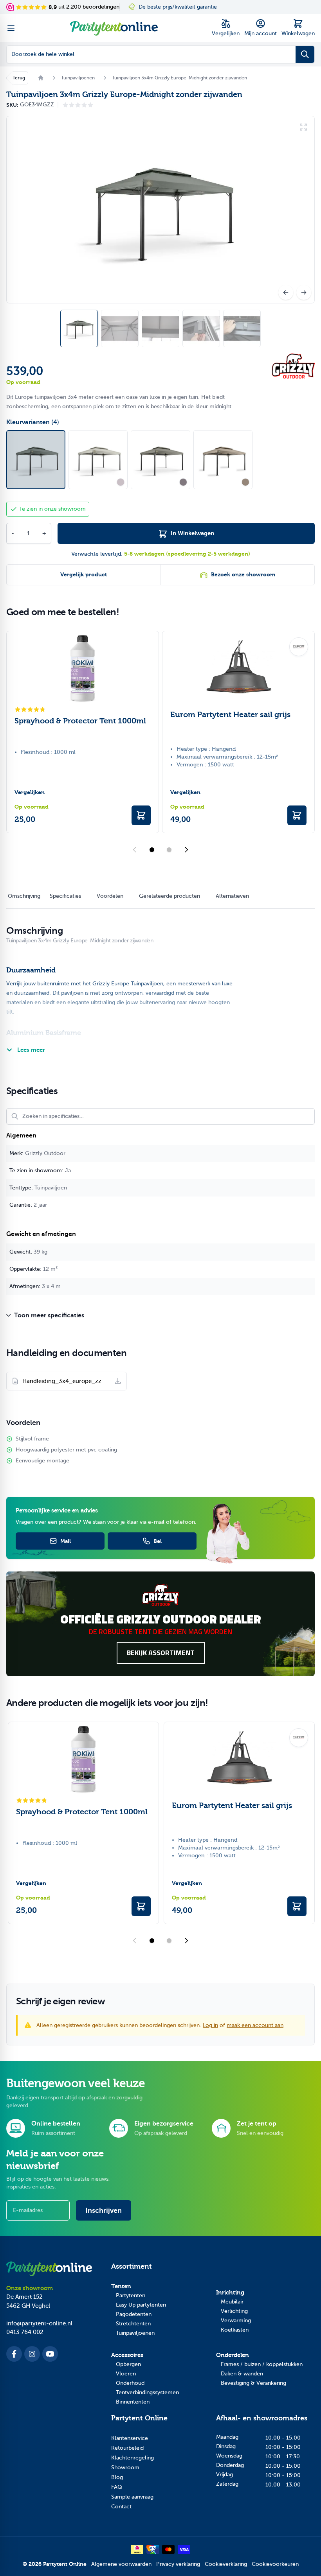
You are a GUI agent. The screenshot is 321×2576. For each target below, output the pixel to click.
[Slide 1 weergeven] (152, 850)
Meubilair (232, 2302)
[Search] (305, 54)
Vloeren (126, 2374)
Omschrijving (24, 896)
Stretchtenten (133, 2324)
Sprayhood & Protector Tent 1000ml (80, 721)
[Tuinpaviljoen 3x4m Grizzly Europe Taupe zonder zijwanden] (223, 460)
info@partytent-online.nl (39, 2323)
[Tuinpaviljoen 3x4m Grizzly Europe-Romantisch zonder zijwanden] (98, 460)
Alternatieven (232, 896)
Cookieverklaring (226, 2564)
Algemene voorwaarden (121, 2564)
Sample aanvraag (132, 2497)
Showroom (125, 2467)
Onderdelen (233, 2355)
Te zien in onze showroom (52, 509)
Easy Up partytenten (141, 2305)
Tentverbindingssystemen (147, 2392)
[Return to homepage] (41, 78)
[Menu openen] (11, 28)
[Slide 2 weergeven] (169, 850)
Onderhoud (130, 2383)
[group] (78, 105)
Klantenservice (130, 2438)
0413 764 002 (25, 2332)
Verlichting (234, 2311)
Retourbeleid (127, 2448)
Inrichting (230, 2293)
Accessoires (127, 2355)
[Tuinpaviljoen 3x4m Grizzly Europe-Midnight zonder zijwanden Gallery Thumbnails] (160, 328)
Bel (158, 1541)
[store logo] (114, 28)
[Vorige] (286, 292)
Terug (19, 78)
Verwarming (236, 2320)
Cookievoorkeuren (275, 2564)
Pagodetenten (134, 2314)
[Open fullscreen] (160, 210)
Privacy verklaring (178, 2564)
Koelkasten (235, 2330)
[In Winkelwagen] (141, 815)
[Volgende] (304, 292)
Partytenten (131, 2295)
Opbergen (128, 2364)
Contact (121, 2507)
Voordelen (110, 896)
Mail (66, 1541)
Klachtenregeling (133, 2458)
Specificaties (65, 896)
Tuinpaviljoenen (135, 2333)
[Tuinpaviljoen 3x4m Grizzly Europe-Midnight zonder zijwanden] (36, 460)
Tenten (121, 2286)
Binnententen (133, 2402)
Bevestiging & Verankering (253, 2383)
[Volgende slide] (186, 850)
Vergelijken (30, 792)
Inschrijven (104, 2210)
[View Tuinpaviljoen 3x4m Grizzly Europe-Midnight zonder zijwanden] (160, 328)
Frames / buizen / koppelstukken (262, 2364)
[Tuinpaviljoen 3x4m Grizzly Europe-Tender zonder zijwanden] (160, 460)
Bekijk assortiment (161, 1653)
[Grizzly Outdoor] (293, 366)
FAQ (117, 2487)
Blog (117, 2477)
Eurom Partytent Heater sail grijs (230, 715)
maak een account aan (255, 2025)
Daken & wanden (242, 2374)
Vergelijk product (84, 575)
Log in (210, 2025)
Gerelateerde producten (170, 896)
